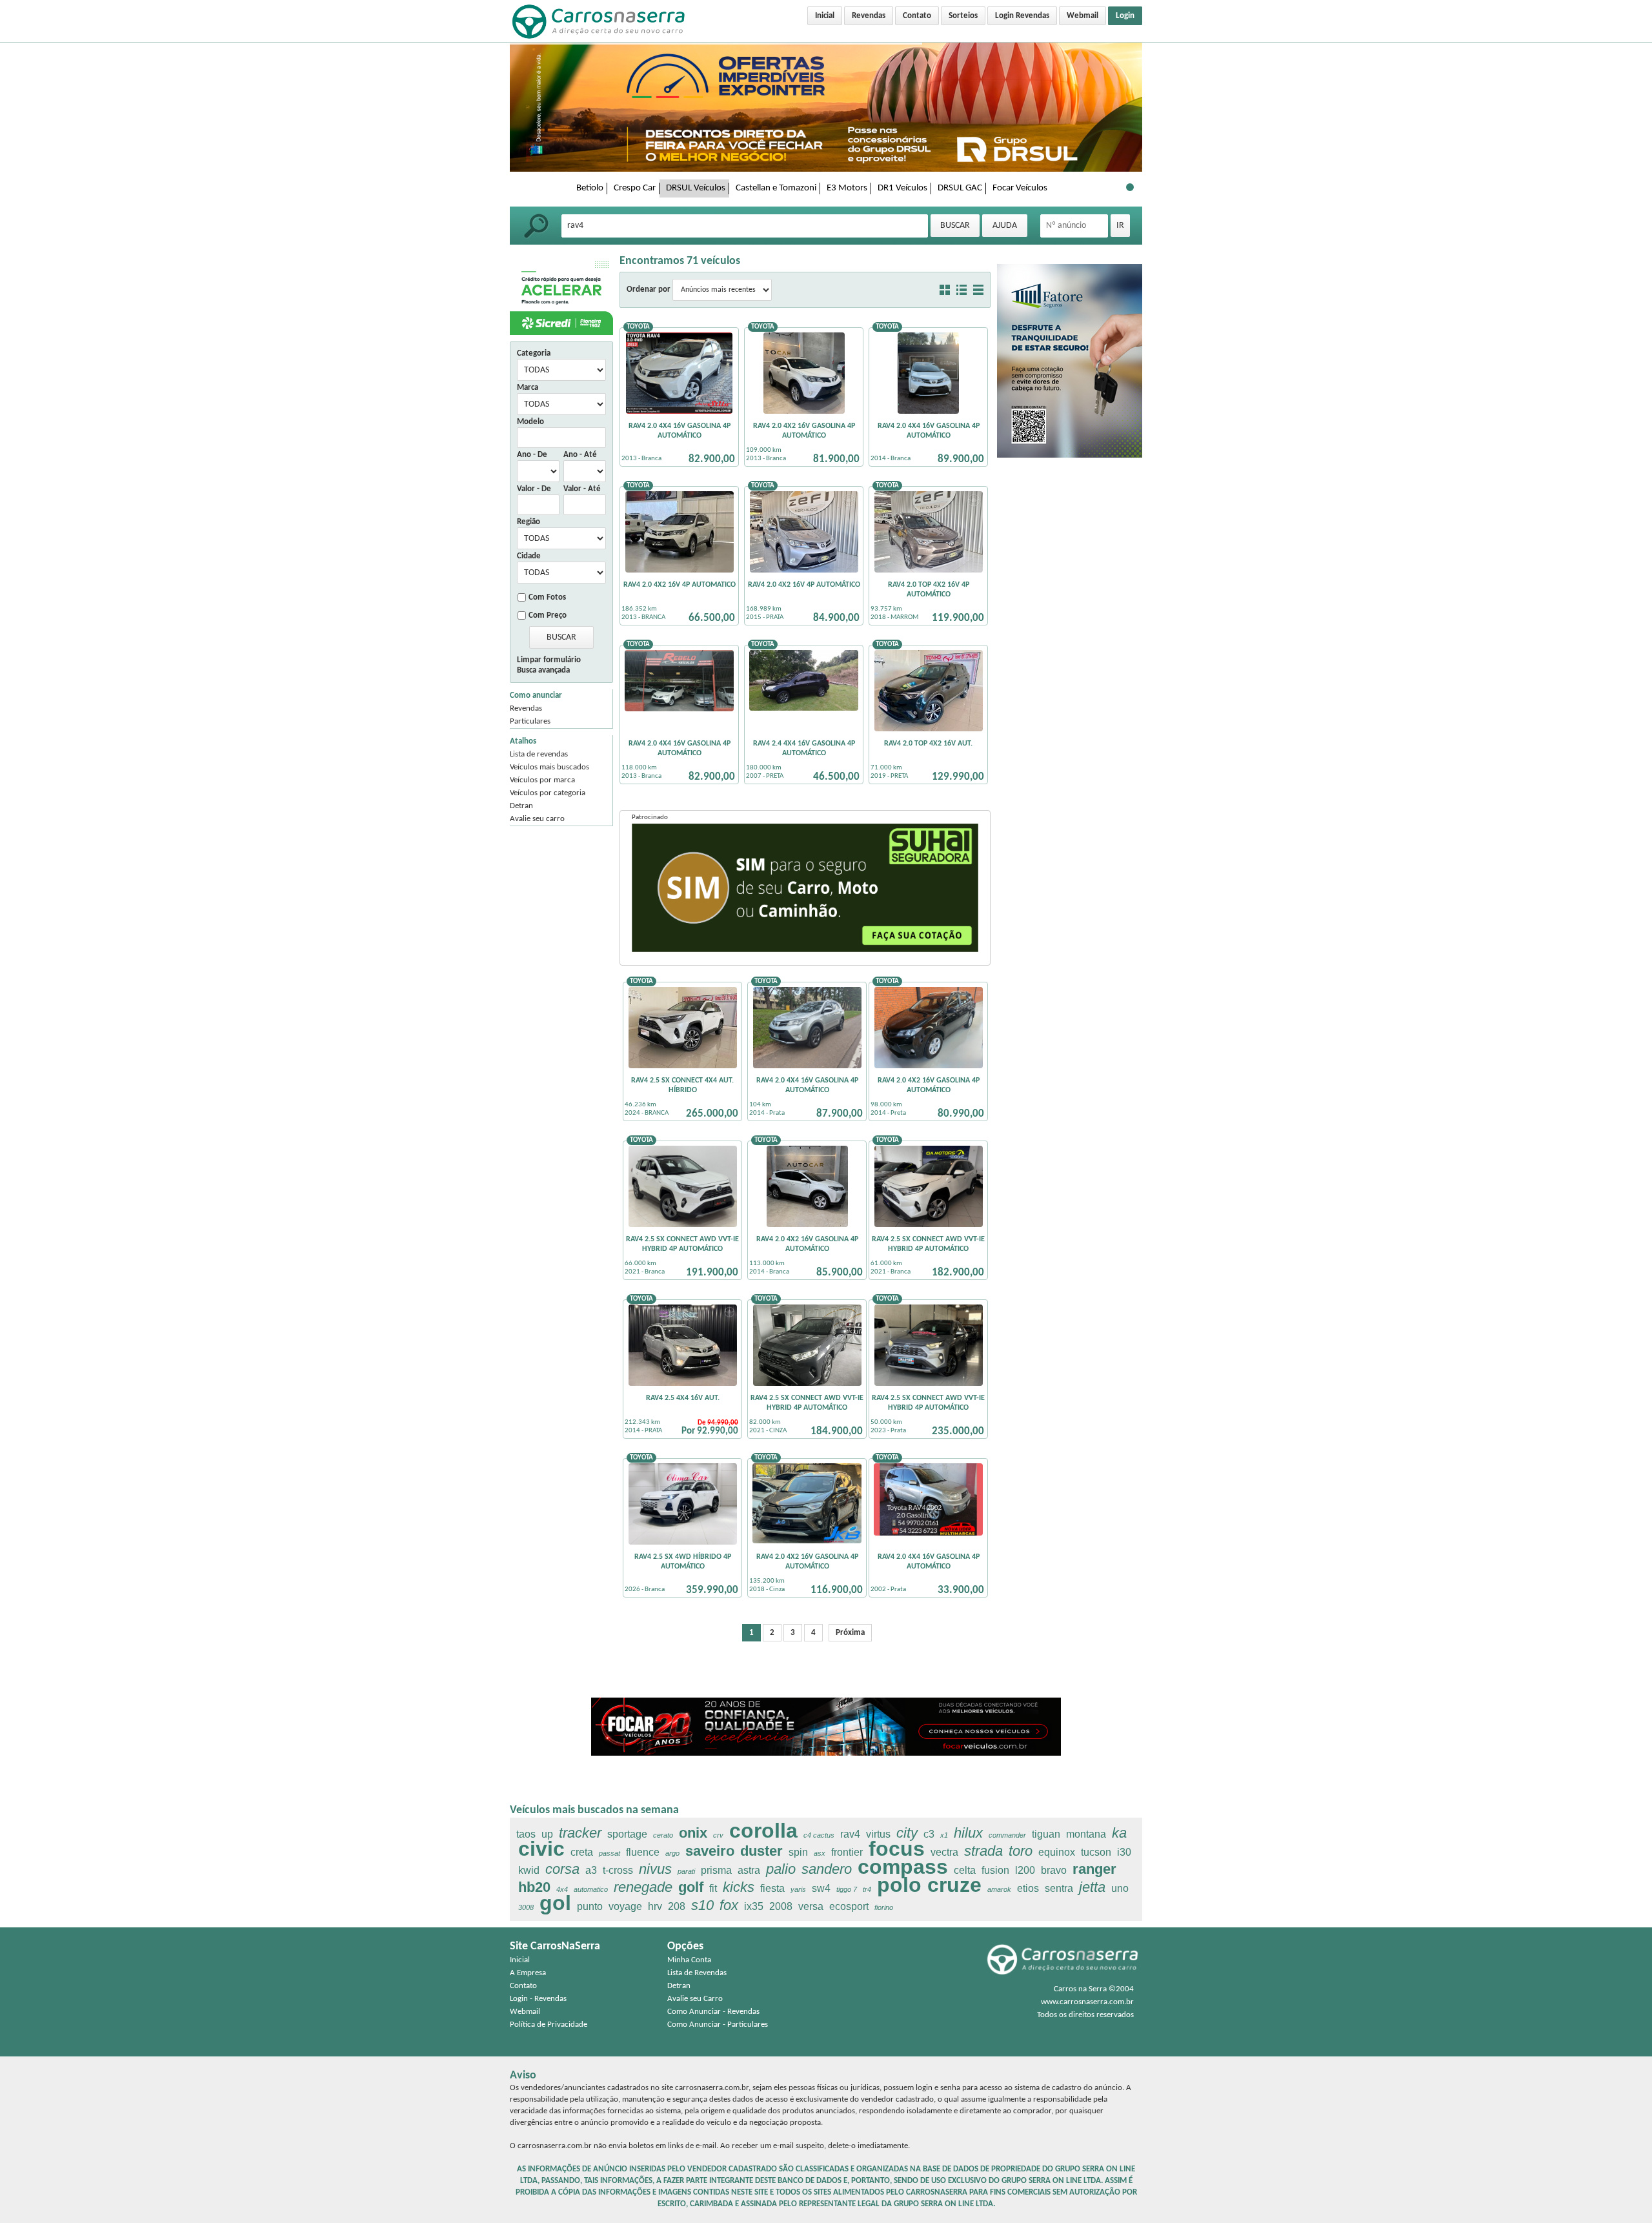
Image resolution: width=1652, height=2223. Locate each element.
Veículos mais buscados (549, 767)
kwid (529, 1870)
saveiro (710, 1851)
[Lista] (978, 290)
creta (582, 1852)
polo (899, 1885)
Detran (521, 806)
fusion (995, 1870)
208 (677, 1906)
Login (1125, 16)
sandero (827, 1869)
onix (693, 1833)
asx (820, 1853)
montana (1086, 1834)
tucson (1096, 1852)
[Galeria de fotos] (945, 290)
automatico (591, 1889)
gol (555, 1903)
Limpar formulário (549, 660)
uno (1120, 1888)
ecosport (849, 1906)
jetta (1092, 1887)
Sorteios (963, 16)
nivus (655, 1869)
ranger (1094, 1869)
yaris (798, 1889)
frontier (847, 1852)
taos (526, 1834)
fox (729, 1905)
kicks (739, 1887)
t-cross (618, 1870)
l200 (1025, 1870)
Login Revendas (1022, 16)
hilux (968, 1833)
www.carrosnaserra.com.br (1087, 2002)
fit (713, 1888)
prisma (716, 1870)
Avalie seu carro (537, 819)
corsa (562, 1869)
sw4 (821, 1888)
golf (691, 1887)
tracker (580, 1833)
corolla (763, 1831)
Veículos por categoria (548, 793)
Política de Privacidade (549, 2025)
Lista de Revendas (697, 1973)
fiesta (772, 1888)
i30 (1124, 1852)
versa (811, 1906)
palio (781, 1869)
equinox (1057, 1852)
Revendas (869, 16)
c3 (929, 1834)
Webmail (1083, 16)
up (547, 1834)
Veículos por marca (542, 780)
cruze (954, 1885)
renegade (643, 1887)
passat (609, 1853)
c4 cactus (819, 1835)
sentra (1059, 1888)
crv (718, 1835)
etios (1028, 1888)
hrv (655, 1906)
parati (686, 1871)
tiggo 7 (847, 1889)
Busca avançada (543, 670)
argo (672, 1853)
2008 (781, 1906)
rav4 (850, 1834)
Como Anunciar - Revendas (713, 2012)
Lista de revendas (539, 754)
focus (897, 1849)
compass (903, 1867)
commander (1007, 1835)
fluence (643, 1852)
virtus (878, 1834)
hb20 (534, 1887)
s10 (702, 1905)
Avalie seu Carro (695, 1999)
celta (965, 1870)
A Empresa (528, 1973)
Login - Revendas (538, 1999)
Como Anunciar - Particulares (718, 2025)
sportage (627, 1834)
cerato (663, 1835)
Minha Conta (689, 1960)
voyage (625, 1906)
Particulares (530, 721)
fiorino (884, 1907)
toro (1021, 1851)
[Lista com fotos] (962, 290)
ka (1119, 1833)
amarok (999, 1889)
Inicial (825, 16)
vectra (944, 1852)
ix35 (754, 1906)
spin (798, 1852)
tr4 (867, 1889)
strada (983, 1851)
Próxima (850, 1633)
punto (590, 1906)
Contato (917, 16)
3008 (526, 1907)
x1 (944, 1835)
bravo (1054, 1870)
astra (749, 1870)
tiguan (1046, 1834)
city (907, 1833)
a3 (591, 1870)
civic (541, 1849)
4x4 (562, 1889)
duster (761, 1851)
